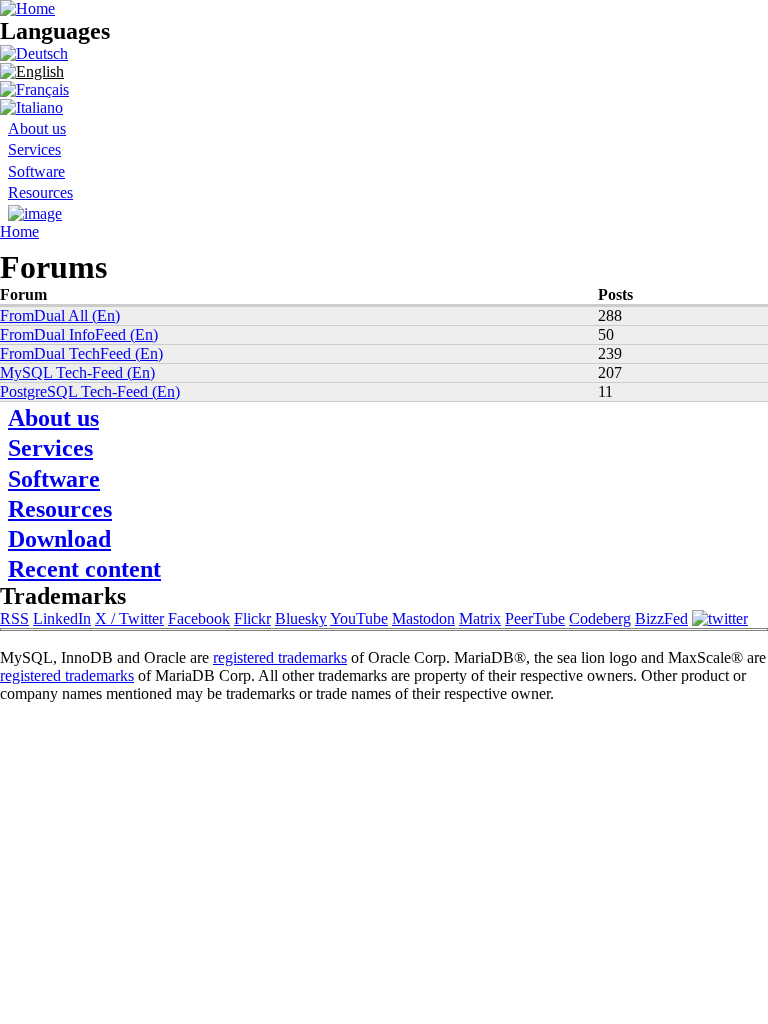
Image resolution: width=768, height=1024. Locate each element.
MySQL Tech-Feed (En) (77, 372)
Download (59, 539)
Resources (40, 192)
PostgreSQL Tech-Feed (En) (90, 391)
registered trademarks (280, 657)
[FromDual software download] (35, 213)
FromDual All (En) (60, 315)
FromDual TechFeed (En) (81, 353)
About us (37, 128)
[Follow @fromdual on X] (720, 618)
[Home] (27, 8)
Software (36, 171)
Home (19, 231)
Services (34, 149)
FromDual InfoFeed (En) (79, 334)
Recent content (84, 569)
